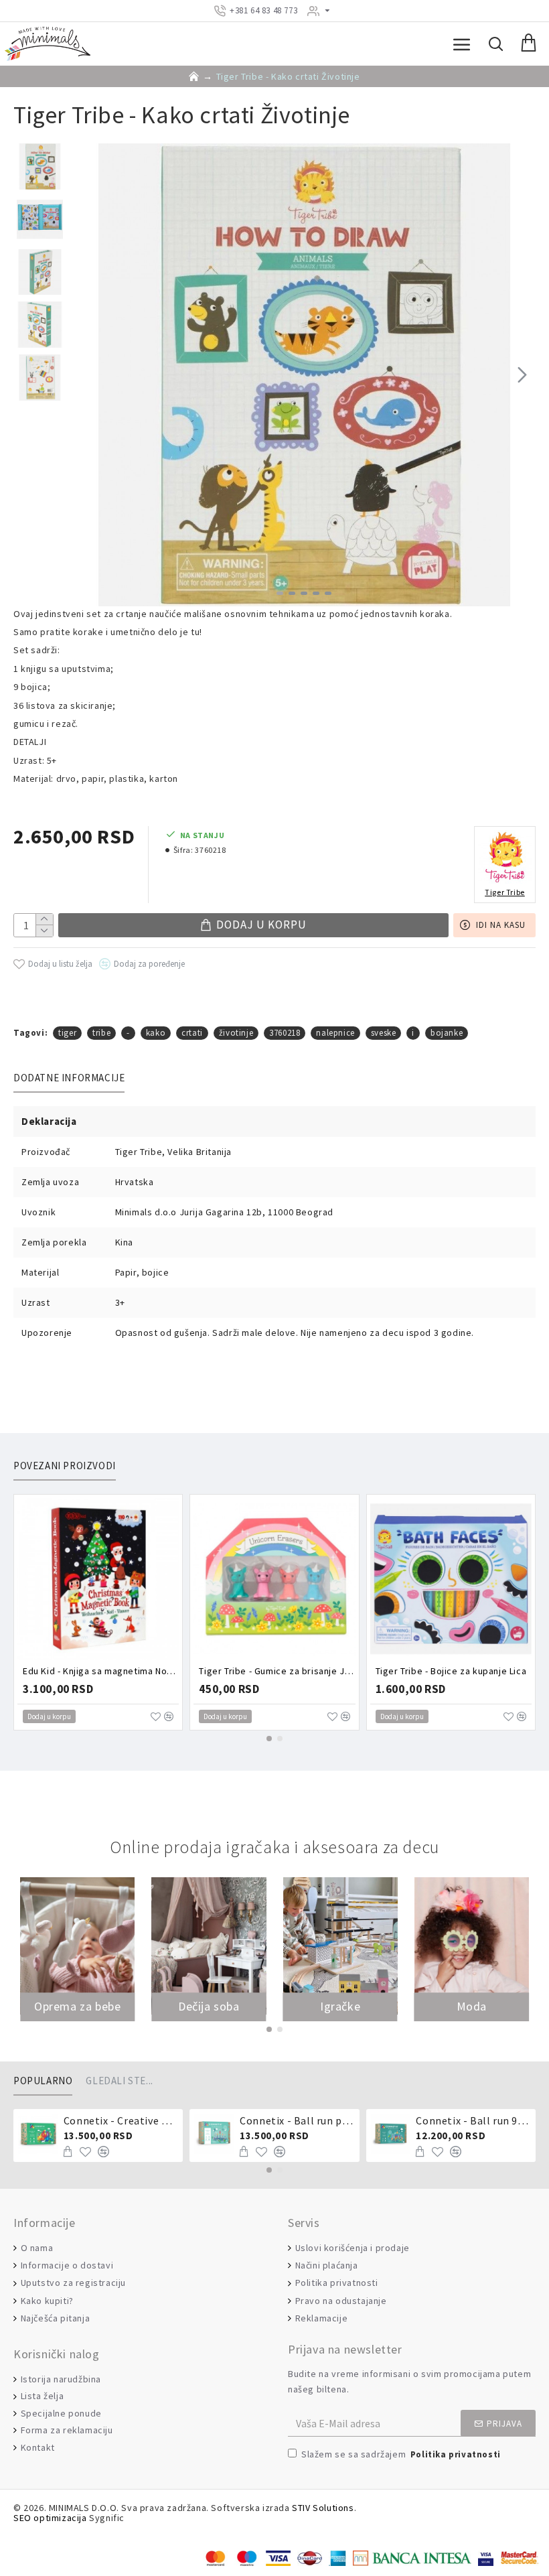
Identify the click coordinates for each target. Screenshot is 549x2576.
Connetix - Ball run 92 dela (473, 2120)
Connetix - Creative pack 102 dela (121, 2120)
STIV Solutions (323, 2508)
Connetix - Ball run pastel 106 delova (297, 2120)
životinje (236, 1033)
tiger (67, 1033)
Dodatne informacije (69, 1078)
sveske (384, 1033)
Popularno (43, 2081)
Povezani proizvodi (65, 1466)
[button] (86, 375)
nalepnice (335, 1033)
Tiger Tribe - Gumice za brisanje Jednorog (277, 1671)
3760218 (285, 1033)
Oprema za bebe (77, 2007)
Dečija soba (209, 2007)
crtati (192, 1033)
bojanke (447, 1033)
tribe (101, 1033)
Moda (472, 2007)
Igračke (340, 2007)
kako (156, 1033)
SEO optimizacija (50, 2518)
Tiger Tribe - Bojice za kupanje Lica (451, 1671)
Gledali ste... (119, 2081)
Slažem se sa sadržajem (401, 2454)
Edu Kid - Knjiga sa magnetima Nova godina (101, 1671)
